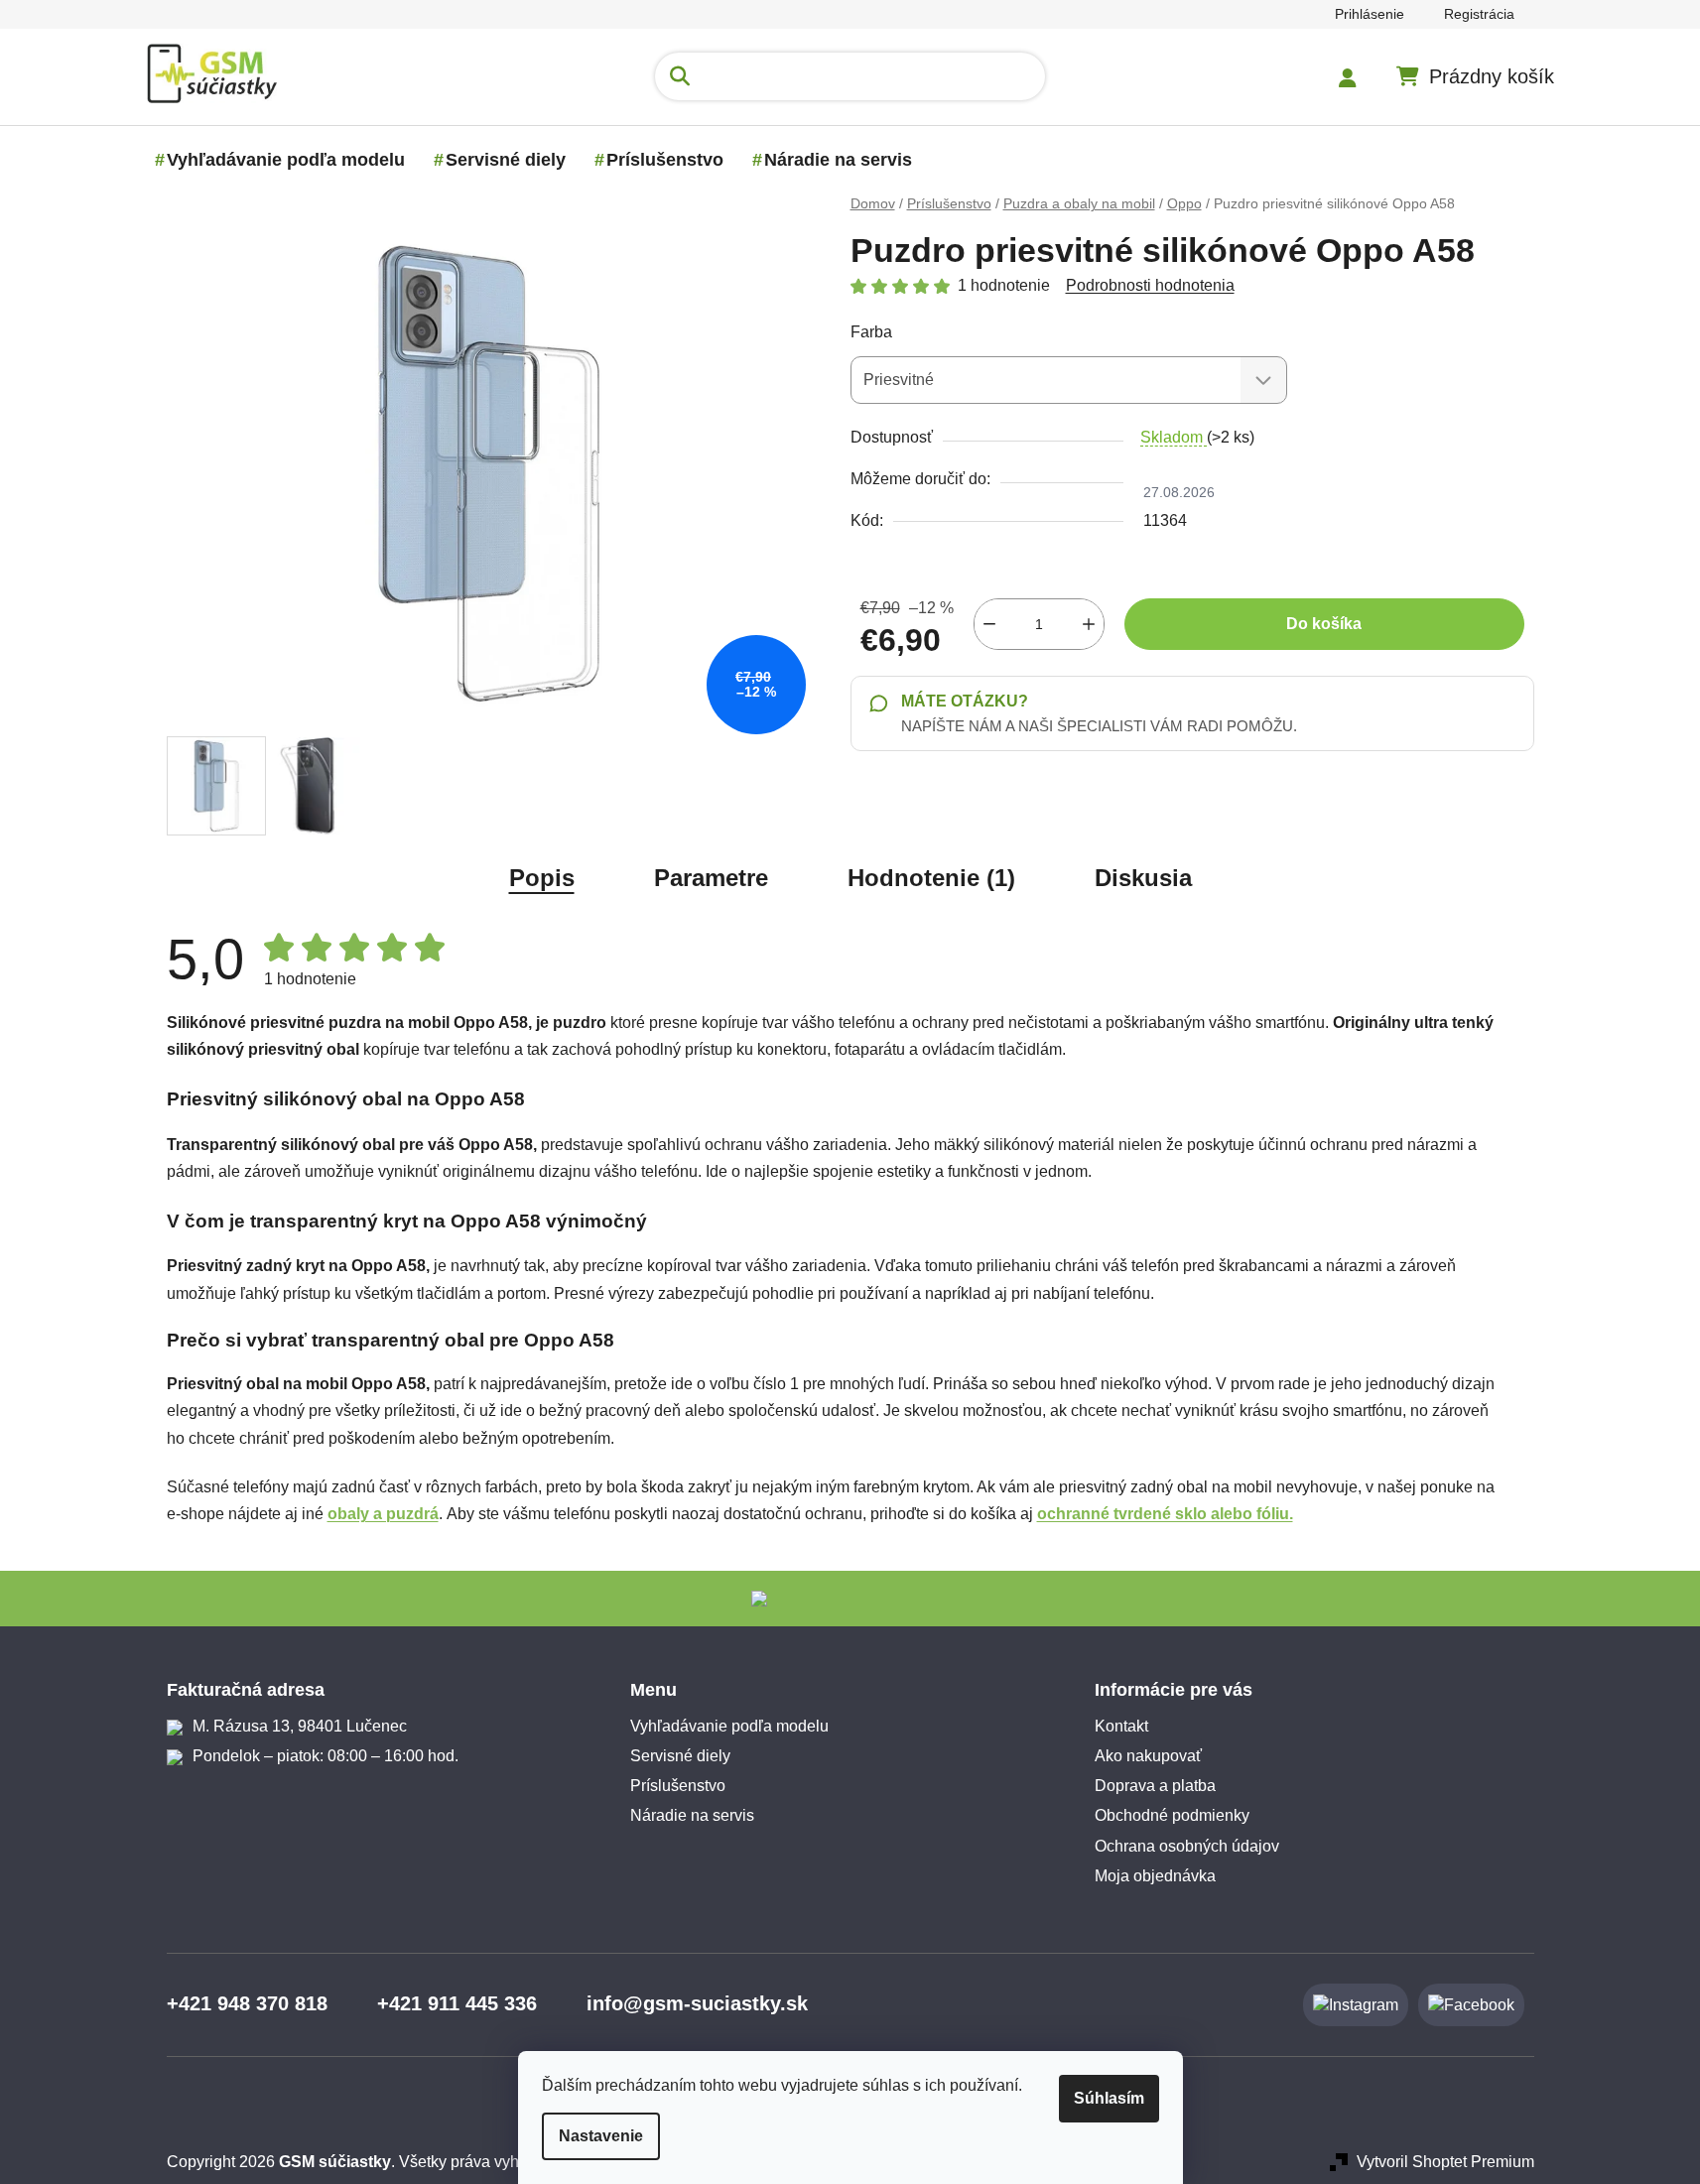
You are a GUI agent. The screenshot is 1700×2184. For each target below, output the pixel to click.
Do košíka (1324, 624)
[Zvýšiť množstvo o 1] (1089, 624)
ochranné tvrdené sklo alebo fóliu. (1165, 1514)
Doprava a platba (1155, 1786)
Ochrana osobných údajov (1187, 1846)
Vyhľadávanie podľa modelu (729, 1726)
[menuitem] (286, 160)
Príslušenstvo (678, 1786)
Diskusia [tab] (1143, 878)
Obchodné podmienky (1172, 1815)
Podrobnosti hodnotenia (1150, 285)
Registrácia (1479, 14)
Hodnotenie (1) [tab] (931, 878)
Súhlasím (1109, 2098)
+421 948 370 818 (247, 2003)
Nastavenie (601, 2136)
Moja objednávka (1155, 1876)
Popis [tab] (542, 878)
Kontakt (1121, 1726)
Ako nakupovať (1148, 1756)
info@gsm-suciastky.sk (697, 2003)
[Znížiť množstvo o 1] (989, 624)
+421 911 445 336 (457, 2003)
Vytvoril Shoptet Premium (1445, 2162)
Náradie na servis (692, 1815)
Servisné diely (680, 1756)
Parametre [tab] (711, 878)
